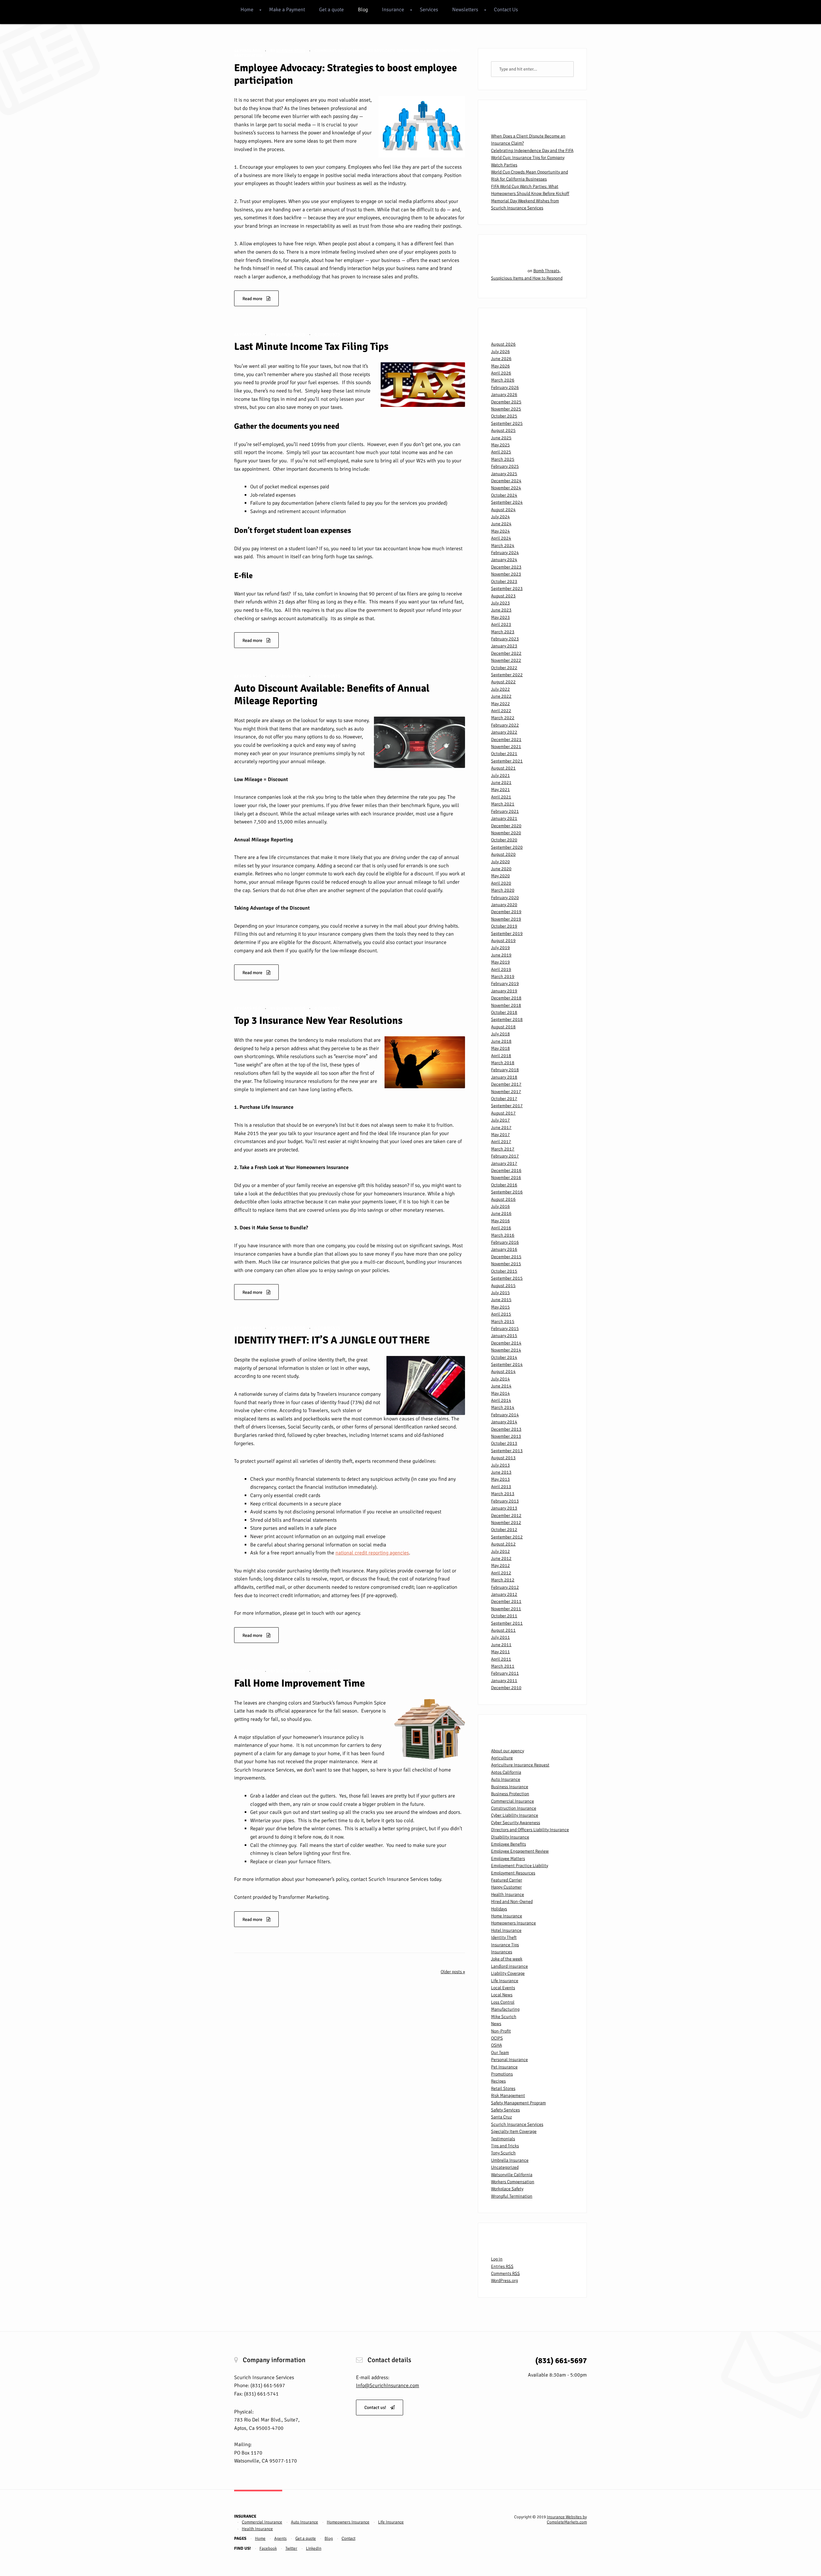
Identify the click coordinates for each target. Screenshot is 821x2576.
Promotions (502, 2074)
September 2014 (507, 1364)
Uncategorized (505, 2167)
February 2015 (505, 1329)
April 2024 (501, 538)
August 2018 (503, 1027)
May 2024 (500, 531)
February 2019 (505, 984)
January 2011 (504, 1681)
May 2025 (500, 445)
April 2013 (501, 1487)
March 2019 (503, 977)
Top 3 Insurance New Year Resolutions (318, 1020)
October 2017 (504, 1099)
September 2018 (507, 1019)
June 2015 (501, 1300)
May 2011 (500, 1652)
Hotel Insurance (506, 1930)
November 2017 (506, 1092)
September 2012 (507, 1537)
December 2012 (506, 1515)
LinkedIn (314, 2548)
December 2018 (506, 998)
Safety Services (505, 2110)
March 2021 (503, 804)
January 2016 (504, 1249)
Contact (348, 2538)
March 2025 (503, 459)
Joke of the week (507, 1959)
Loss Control (503, 2002)
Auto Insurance (506, 1779)
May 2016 (500, 1221)
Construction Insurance (514, 1808)
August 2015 (503, 1286)
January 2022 (504, 732)
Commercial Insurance (512, 1801)
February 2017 (505, 1156)
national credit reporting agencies (372, 1553)
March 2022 (503, 718)
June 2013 (501, 1472)
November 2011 (506, 1609)
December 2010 (506, 1688)
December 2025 (506, 402)
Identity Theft (504, 1937)
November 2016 (506, 1178)
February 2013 (505, 1501)
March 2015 (503, 1322)
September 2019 (507, 934)
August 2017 (503, 1113)
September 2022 (507, 675)
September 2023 (507, 589)
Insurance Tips (505, 1945)
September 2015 (507, 1278)
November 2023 (506, 574)
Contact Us (506, 10)
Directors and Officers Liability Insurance (530, 1830)
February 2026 (505, 387)
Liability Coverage (508, 1973)
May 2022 (500, 704)
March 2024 (503, 546)
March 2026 (503, 380)
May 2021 (500, 790)
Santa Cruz (501, 2117)
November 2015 (506, 1264)
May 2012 (500, 1566)
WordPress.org (504, 2281)
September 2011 (507, 1623)
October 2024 (504, 495)
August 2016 (503, 1199)
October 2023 (504, 581)
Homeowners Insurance (513, 1923)
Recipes (498, 2081)
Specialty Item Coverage (514, 2131)
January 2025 (504, 474)
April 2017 (501, 1142)
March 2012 (503, 1580)
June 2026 (501, 359)
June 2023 (501, 610)
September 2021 (507, 761)
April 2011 (501, 1659)
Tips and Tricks (505, 2146)
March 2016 (503, 1235)
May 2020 (500, 876)
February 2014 (505, 1415)
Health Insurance (508, 1894)
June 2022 (501, 696)
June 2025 (501, 438)
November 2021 (506, 747)
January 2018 (504, 1077)
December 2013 (506, 1429)
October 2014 (504, 1357)
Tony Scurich (503, 2153)
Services (429, 10)
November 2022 (506, 660)
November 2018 (506, 1005)
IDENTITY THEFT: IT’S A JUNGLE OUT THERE (332, 1340)
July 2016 (500, 1206)
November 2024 (506, 488)
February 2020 (505, 898)
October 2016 (504, 1185)
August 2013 (503, 1458)
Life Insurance (505, 1981)
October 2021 (504, 754)
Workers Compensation (513, 2182)
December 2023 (506, 567)
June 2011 (501, 1645)
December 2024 (506, 481)
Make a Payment (287, 10)
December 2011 (506, 1601)
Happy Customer (506, 1887)
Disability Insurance (510, 1837)
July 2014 (500, 1379)
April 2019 (501, 969)
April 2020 (501, 883)
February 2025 (505, 466)
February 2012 (505, 1587)
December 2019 (506, 912)
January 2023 (504, 646)
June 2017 (501, 1128)
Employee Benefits (508, 1844)
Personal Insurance (509, 2060)
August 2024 (503, 510)
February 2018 (505, 1070)
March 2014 (503, 1407)
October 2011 (504, 1616)
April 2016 (501, 1228)
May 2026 (500, 366)
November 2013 (506, 1436)
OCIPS (497, 2038)
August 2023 (503, 596)
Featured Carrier (507, 1880)
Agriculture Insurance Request (520, 1765)
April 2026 (501, 373)
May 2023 (500, 617)
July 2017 (500, 1120)
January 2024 (504, 560)
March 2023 (503, 632)
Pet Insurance (504, 2067)
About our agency (508, 1751)
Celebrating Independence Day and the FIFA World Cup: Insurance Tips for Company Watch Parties (532, 158)
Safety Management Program (518, 2103)
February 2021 (505, 811)
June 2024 (501, 524)
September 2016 (507, 1192)
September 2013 (507, 1451)
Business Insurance (510, 1787)
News (496, 2024)
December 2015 (506, 1257)
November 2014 (506, 1350)
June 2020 (501, 869)
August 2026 (503, 344)
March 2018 (503, 1063)
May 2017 (500, 1135)
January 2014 (504, 1422)
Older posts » (453, 1972)
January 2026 (504, 395)
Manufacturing (505, 2009)
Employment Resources (513, 1873)
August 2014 (503, 1372)
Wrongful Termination (512, 2196)
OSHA (496, 2045)
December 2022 (506, 653)
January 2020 (504, 905)
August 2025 (503, 430)
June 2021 (501, 783)
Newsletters (465, 10)
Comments (505, 2273)
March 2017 (503, 1149)
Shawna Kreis (291, 51)
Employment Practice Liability (520, 1866)
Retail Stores (503, 2088)
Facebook (268, 2548)
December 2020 (506, 826)
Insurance (393, 10)
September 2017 (507, 1106)
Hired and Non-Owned (512, 1902)
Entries (502, 2266)
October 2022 (504, 668)
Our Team (500, 2053)
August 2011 (503, 1630)
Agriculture (502, 1758)
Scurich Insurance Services (517, 2124)
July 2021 (500, 775)
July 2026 (500, 352)
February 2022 (505, 725)
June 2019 (501, 955)
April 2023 (501, 624)
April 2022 (501, 711)
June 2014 (501, 1386)
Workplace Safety (507, 2189)
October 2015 (504, 1271)
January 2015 (504, 1336)
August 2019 (503, 941)
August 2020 (503, 854)
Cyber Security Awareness (516, 1823)
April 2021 (501, 797)
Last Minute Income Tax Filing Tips (311, 346)
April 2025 (501, 452)
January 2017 (504, 1163)
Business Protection (510, 1794)
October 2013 (504, 1443)
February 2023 (505, 639)
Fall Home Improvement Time (300, 1683)
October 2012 (504, 1530)
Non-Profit (501, 2031)
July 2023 (500, 603)
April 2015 (501, 1314)
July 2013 (500, 1465)
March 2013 (503, 1494)
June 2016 (501, 1213)
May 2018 (500, 1048)
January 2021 (504, 818)
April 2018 (501, 1056)
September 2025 (507, 423)
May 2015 (500, 1307)
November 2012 (506, 1523)
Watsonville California (512, 2175)
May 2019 (500, 962)
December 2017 (506, 1084)
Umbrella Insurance (510, 2160)
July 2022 (500, 689)
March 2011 (503, 1666)
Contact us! (376, 2408)
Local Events (503, 1988)
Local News (502, 1995)
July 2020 (500, 862)
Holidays (499, 1909)
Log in (497, 2259)
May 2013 (500, 1479)
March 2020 (503, 890)
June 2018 (501, 1041)
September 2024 (507, 502)
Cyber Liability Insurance (515, 1815)
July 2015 (500, 1293)
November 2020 (506, 833)
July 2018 (500, 1034)
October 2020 (504, 840)
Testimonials (503, 2139)
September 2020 (507, 847)
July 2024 (500, 517)
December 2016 (506, 1170)
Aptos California (506, 1772)
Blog (363, 10)
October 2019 (504, 926)
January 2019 (504, 991)
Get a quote (331, 10)
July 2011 (500, 1637)
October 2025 (504, 416)
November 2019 (506, 919)
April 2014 (501, 1400)
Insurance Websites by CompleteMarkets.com (567, 2520)
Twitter (291, 2548)
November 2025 (506, 409)
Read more (253, 299)
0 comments (327, 334)
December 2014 (506, 1343)
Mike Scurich (504, 2017)
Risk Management (508, 2096)
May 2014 (500, 1393)
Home (247, 10)
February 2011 (505, 1673)
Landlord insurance (509, 1966)
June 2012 (501, 1558)
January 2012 (504, 1594)
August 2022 (503, 682)
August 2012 (503, 1544)
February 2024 (505, 553)
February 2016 (505, 1242)
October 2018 (504, 1012)
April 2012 (501, 1573)
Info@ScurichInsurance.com (388, 2386)
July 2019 (500, 948)
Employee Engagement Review (520, 1851)
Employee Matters (508, 1859)
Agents (280, 2538)
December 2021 (506, 740)
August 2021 (503, 768)
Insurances (502, 1952)
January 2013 (504, 1508)
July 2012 (500, 1551)
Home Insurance (507, 1916)
